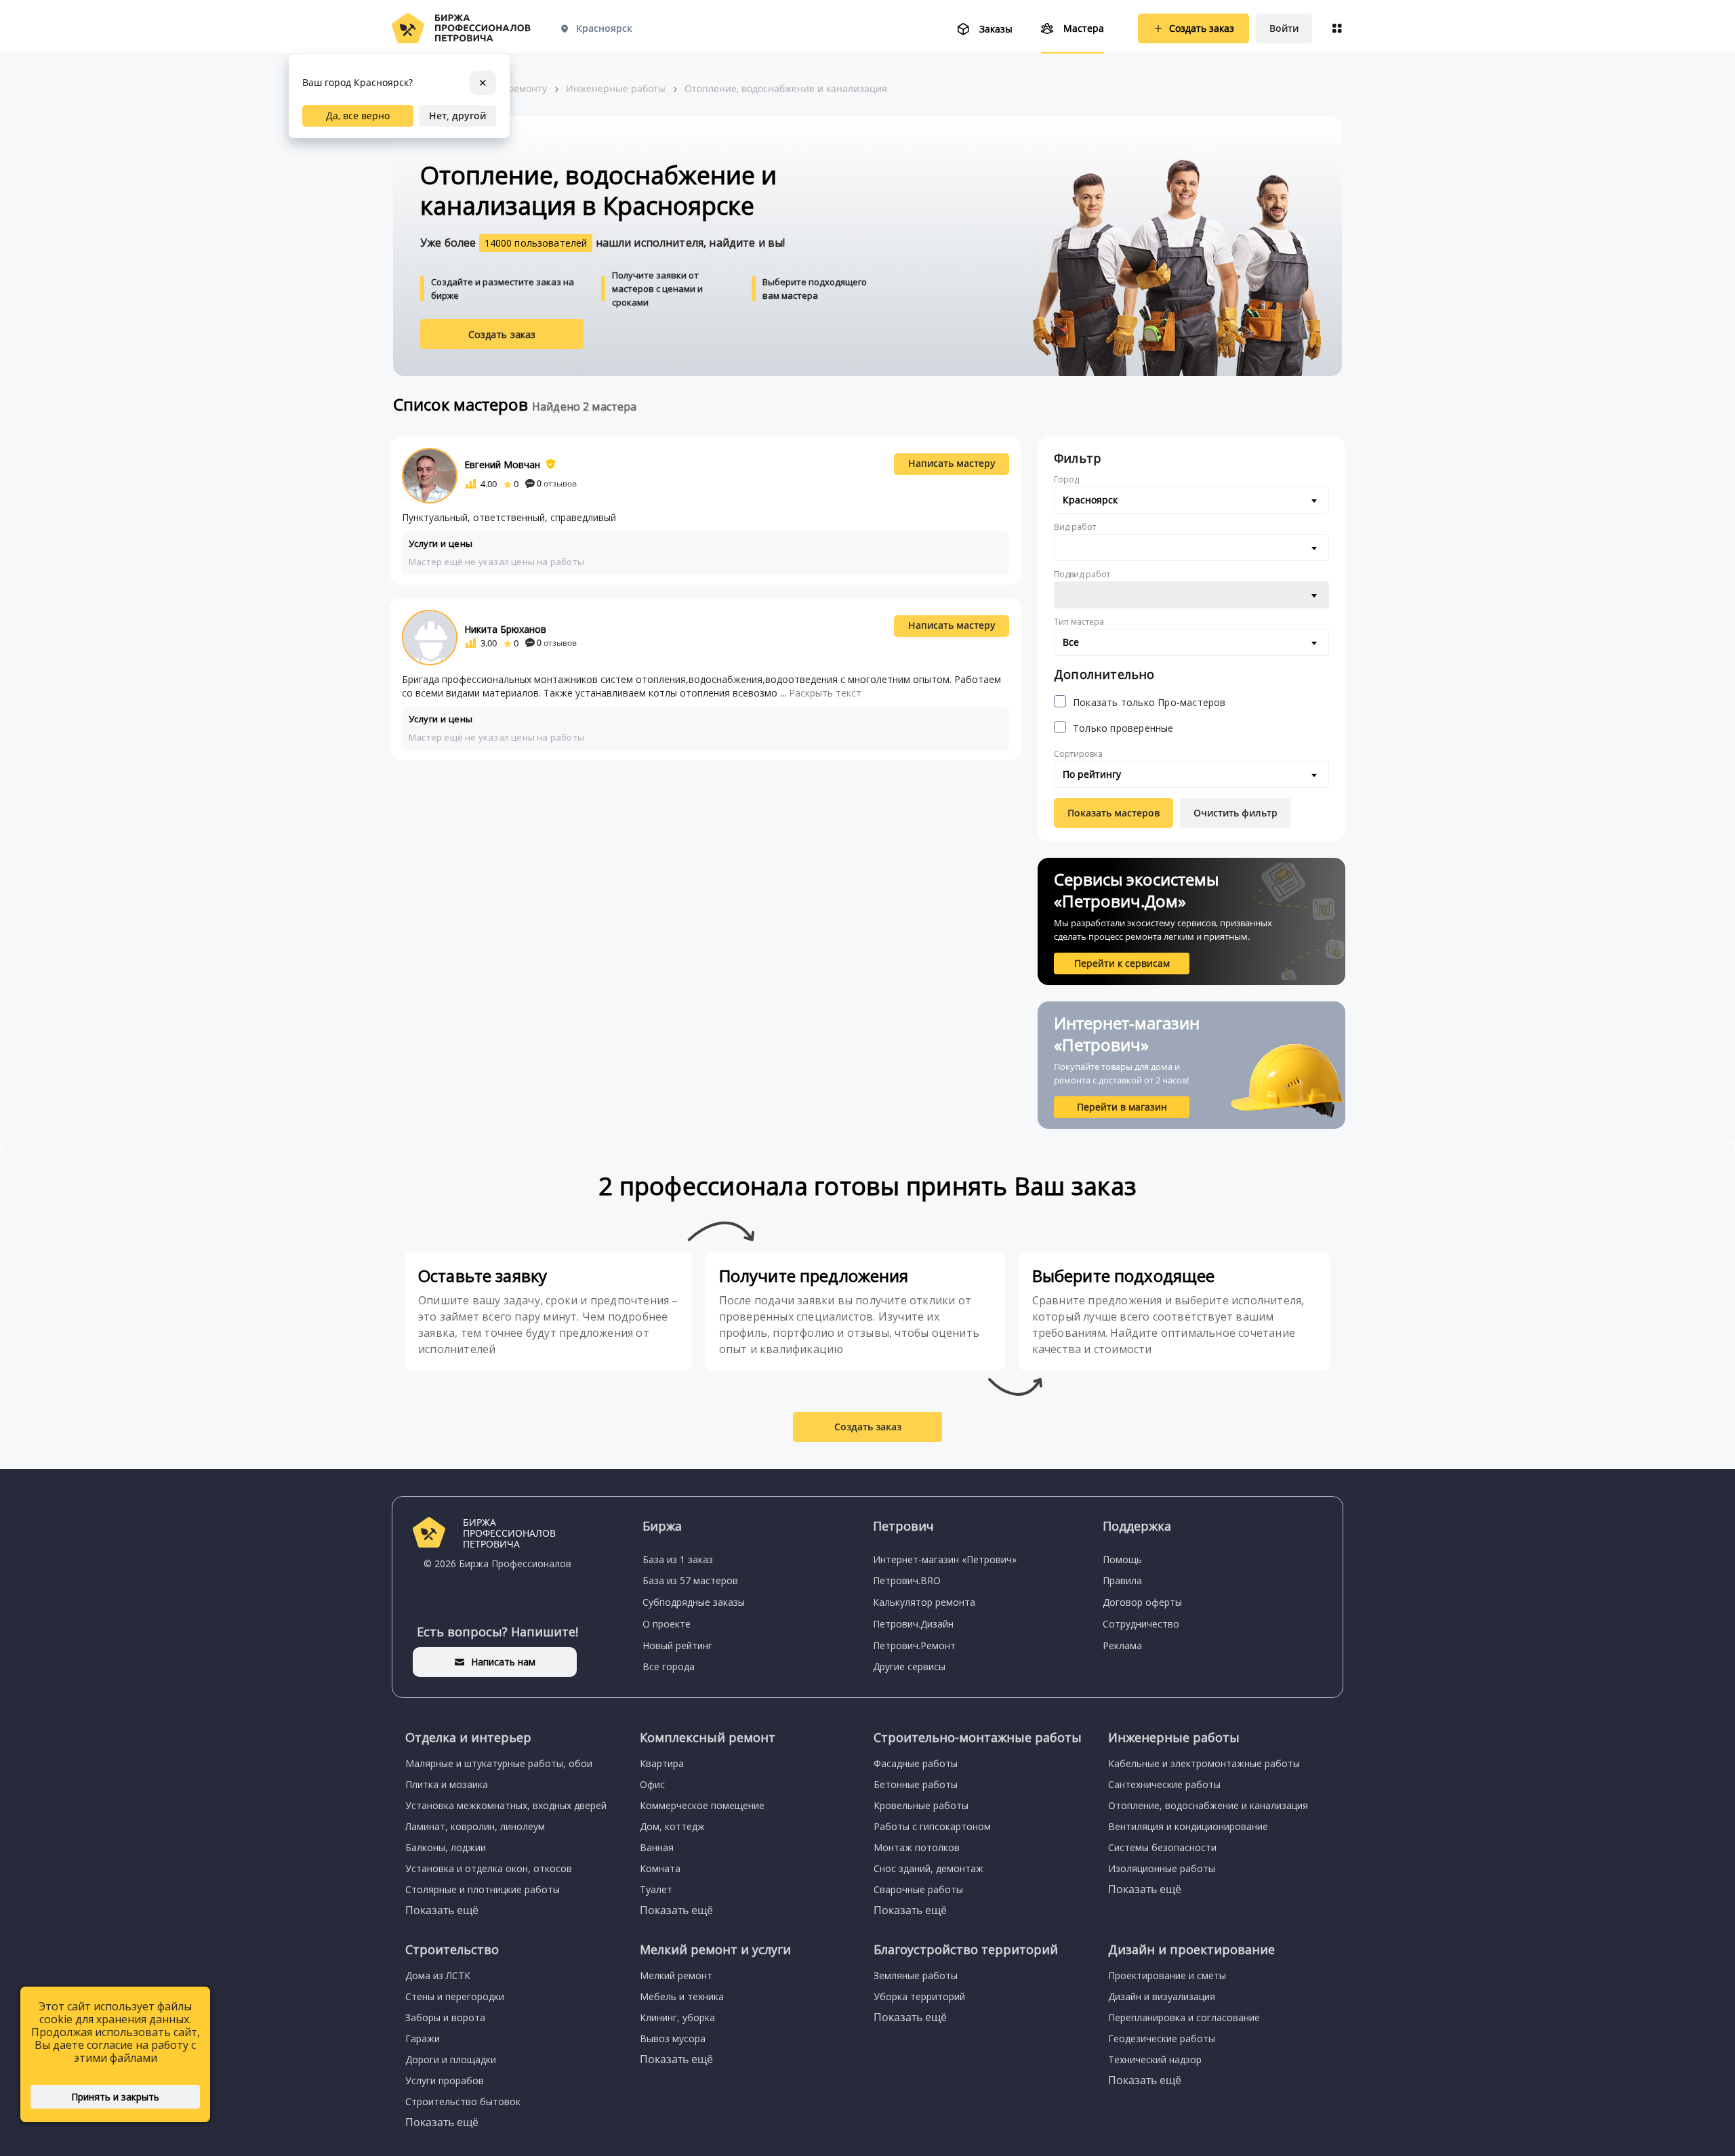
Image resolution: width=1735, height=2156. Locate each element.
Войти (1284, 28)
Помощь (1122, 1559)
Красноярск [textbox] (1090, 500)
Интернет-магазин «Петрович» (945, 1559)
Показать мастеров (1114, 813)
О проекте (667, 1624)
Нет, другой (457, 116)
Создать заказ (502, 334)
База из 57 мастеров (690, 1580)
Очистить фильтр (1236, 813)
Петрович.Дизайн (913, 1624)
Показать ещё (442, 1910)
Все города (669, 1666)
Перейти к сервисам (1122, 963)
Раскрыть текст (825, 693)
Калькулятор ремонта (924, 1602)
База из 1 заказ (678, 1559)
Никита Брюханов (505, 629)
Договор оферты (1142, 1602)
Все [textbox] (1071, 642)
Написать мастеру (952, 463)
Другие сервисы (909, 1666)
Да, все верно (358, 116)
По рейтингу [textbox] (1092, 774)
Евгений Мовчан (502, 464)
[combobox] (1191, 500)
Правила (1122, 1580)
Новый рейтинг (677, 1645)
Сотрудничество (1141, 1624)
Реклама (1122, 1645)
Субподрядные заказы (694, 1602)
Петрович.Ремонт (914, 1645)
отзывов (557, 483)
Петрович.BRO (907, 1580)
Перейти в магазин (1122, 1107)
